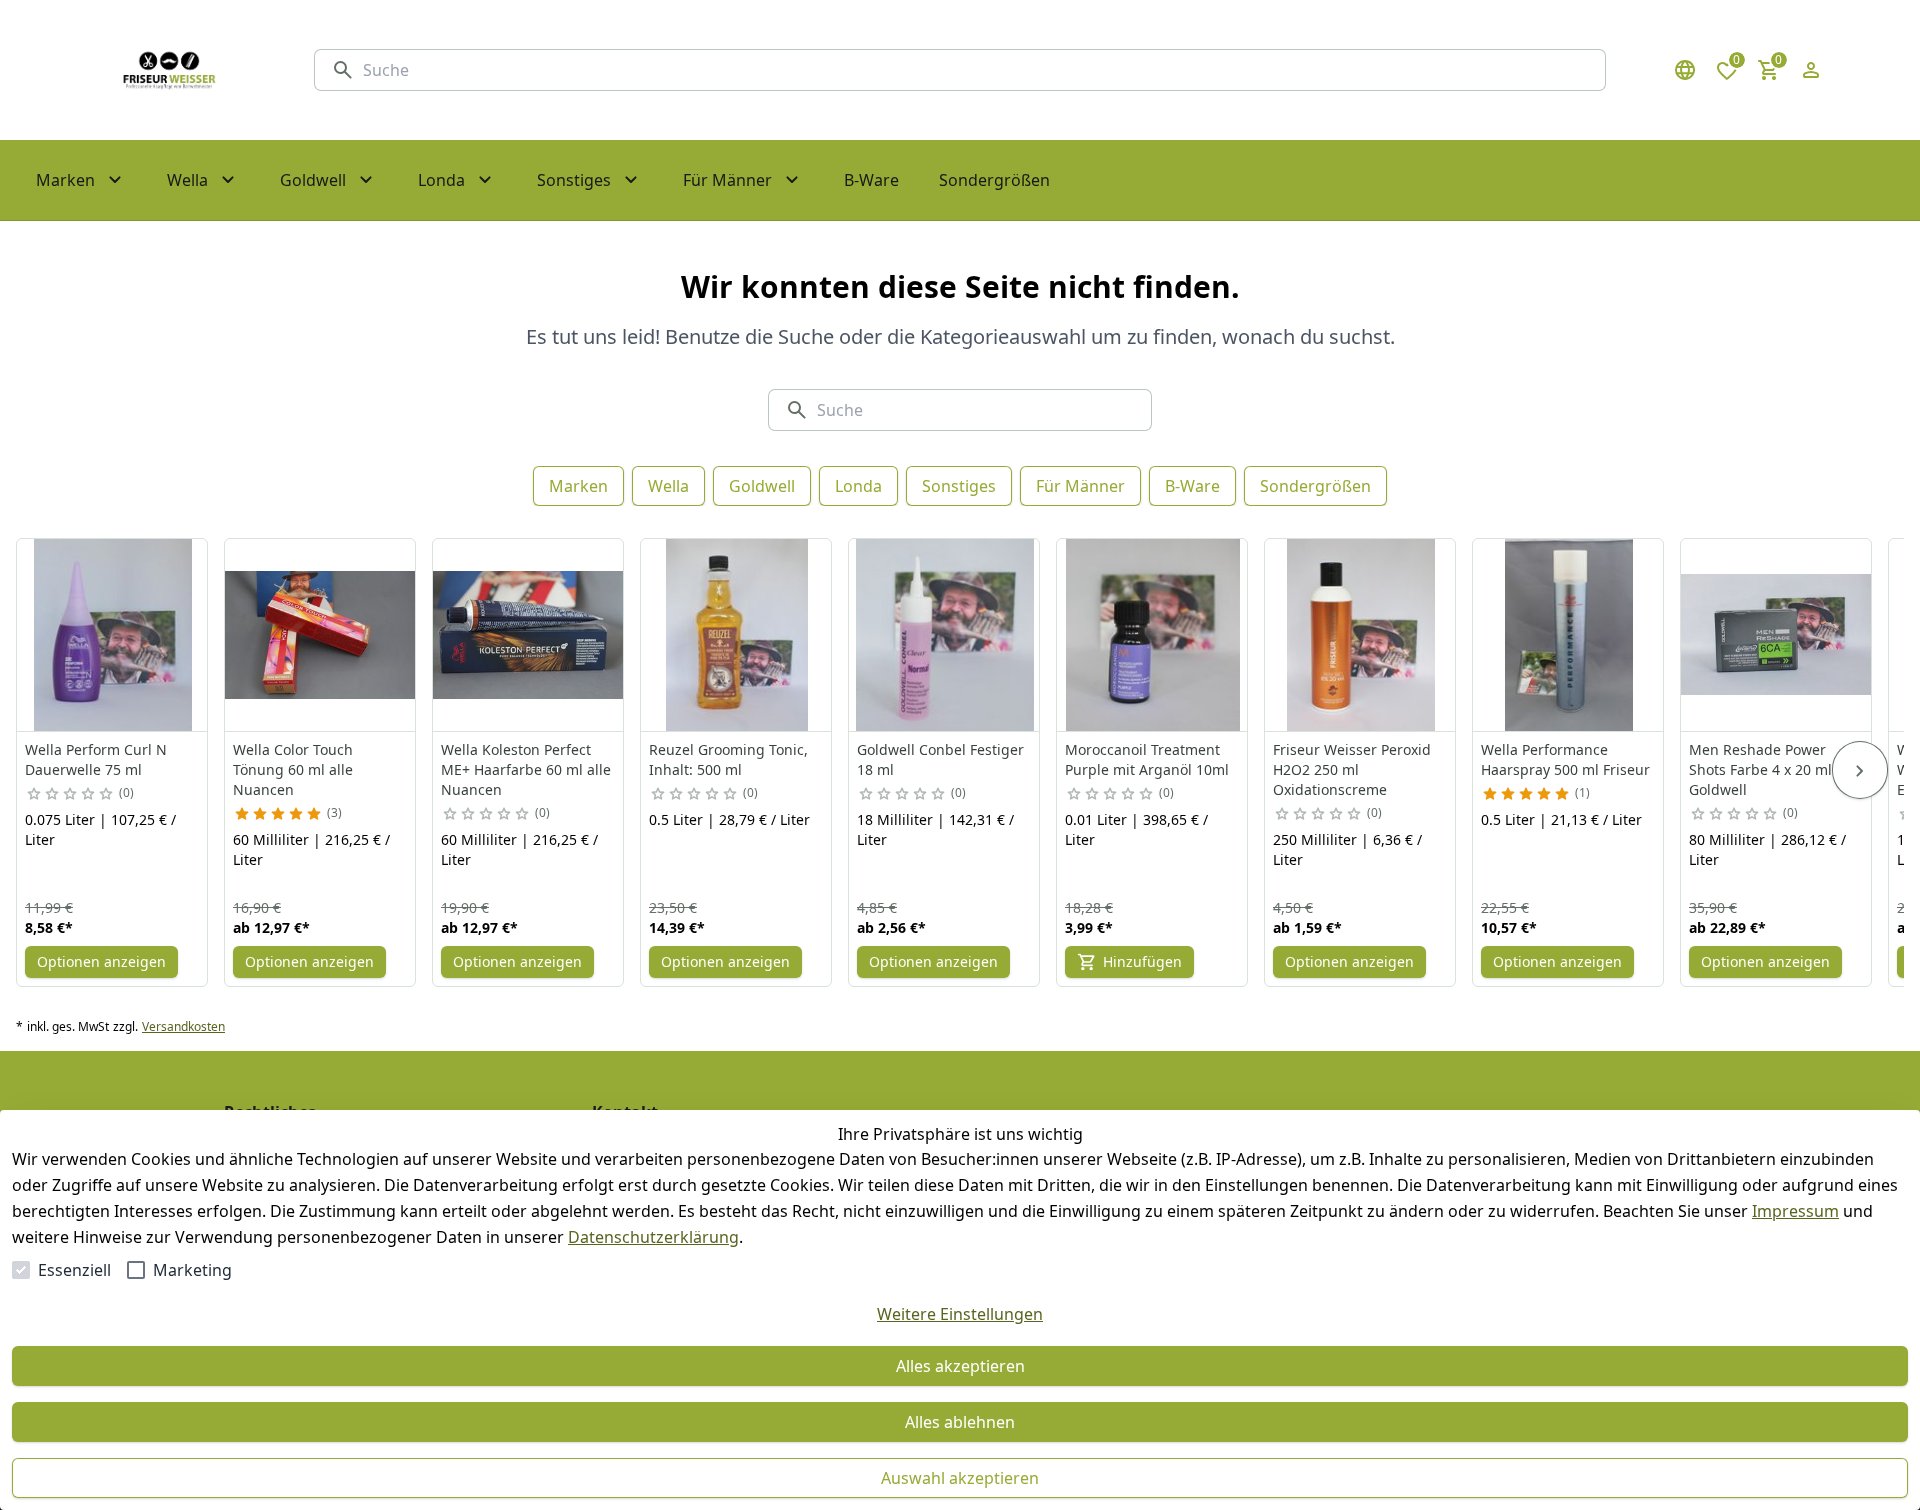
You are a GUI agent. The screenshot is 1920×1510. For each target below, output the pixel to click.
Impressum (1795, 1211)
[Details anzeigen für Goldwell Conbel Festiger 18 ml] (945, 635)
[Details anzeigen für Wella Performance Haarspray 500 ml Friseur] (1569, 635)
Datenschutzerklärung (653, 1237)
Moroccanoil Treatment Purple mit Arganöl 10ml (1147, 759)
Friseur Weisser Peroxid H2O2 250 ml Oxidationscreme (1352, 769)
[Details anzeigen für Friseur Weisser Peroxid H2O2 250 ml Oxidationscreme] (1361, 635)
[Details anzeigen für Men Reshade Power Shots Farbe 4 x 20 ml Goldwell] (1777, 635)
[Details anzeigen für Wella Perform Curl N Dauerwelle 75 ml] (113, 635)
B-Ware (1192, 486)
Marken (578, 486)
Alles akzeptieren (960, 1366)
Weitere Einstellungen (960, 1314)
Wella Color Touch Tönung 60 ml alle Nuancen (293, 769)
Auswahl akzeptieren (960, 1478)
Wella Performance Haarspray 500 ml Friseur (1565, 759)
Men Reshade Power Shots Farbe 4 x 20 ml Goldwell (1760, 769)
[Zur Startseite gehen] (169, 70)
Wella (668, 486)
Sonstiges (959, 486)
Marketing (192, 1270)
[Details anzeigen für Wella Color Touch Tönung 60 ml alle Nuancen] (321, 635)
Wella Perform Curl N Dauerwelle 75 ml (96, 759)
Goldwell (762, 486)
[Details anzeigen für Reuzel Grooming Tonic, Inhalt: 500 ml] (737, 635)
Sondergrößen (1315, 486)
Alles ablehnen (960, 1422)
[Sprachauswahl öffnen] (1685, 70)
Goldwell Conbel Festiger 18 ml (940, 759)
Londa (858, 486)
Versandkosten (183, 1027)
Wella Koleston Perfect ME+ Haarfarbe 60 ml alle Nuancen (526, 769)
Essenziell (74, 1270)
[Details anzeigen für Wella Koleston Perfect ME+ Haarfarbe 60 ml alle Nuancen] (529, 635)
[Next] (1860, 770)
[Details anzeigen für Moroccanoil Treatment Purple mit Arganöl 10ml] (1153, 635)
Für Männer (1080, 486)
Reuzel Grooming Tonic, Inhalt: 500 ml (728, 759)
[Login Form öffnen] (1811, 70)
